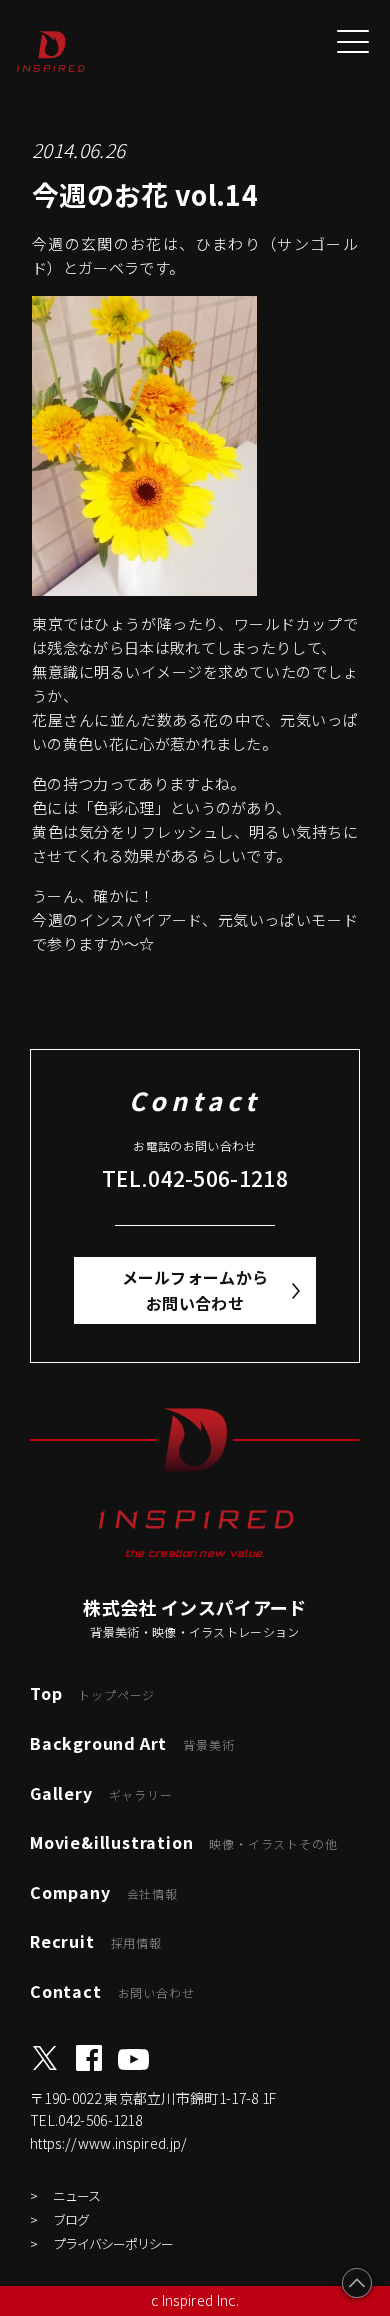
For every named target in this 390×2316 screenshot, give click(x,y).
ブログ (71, 2219)
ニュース (76, 2195)
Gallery (101, 1793)
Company (104, 1892)
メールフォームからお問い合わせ (195, 1290)
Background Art (132, 1743)
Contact (112, 1991)
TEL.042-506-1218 (195, 1178)
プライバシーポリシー (113, 2243)
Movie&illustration (183, 1842)
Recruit (96, 1941)
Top (92, 1693)
